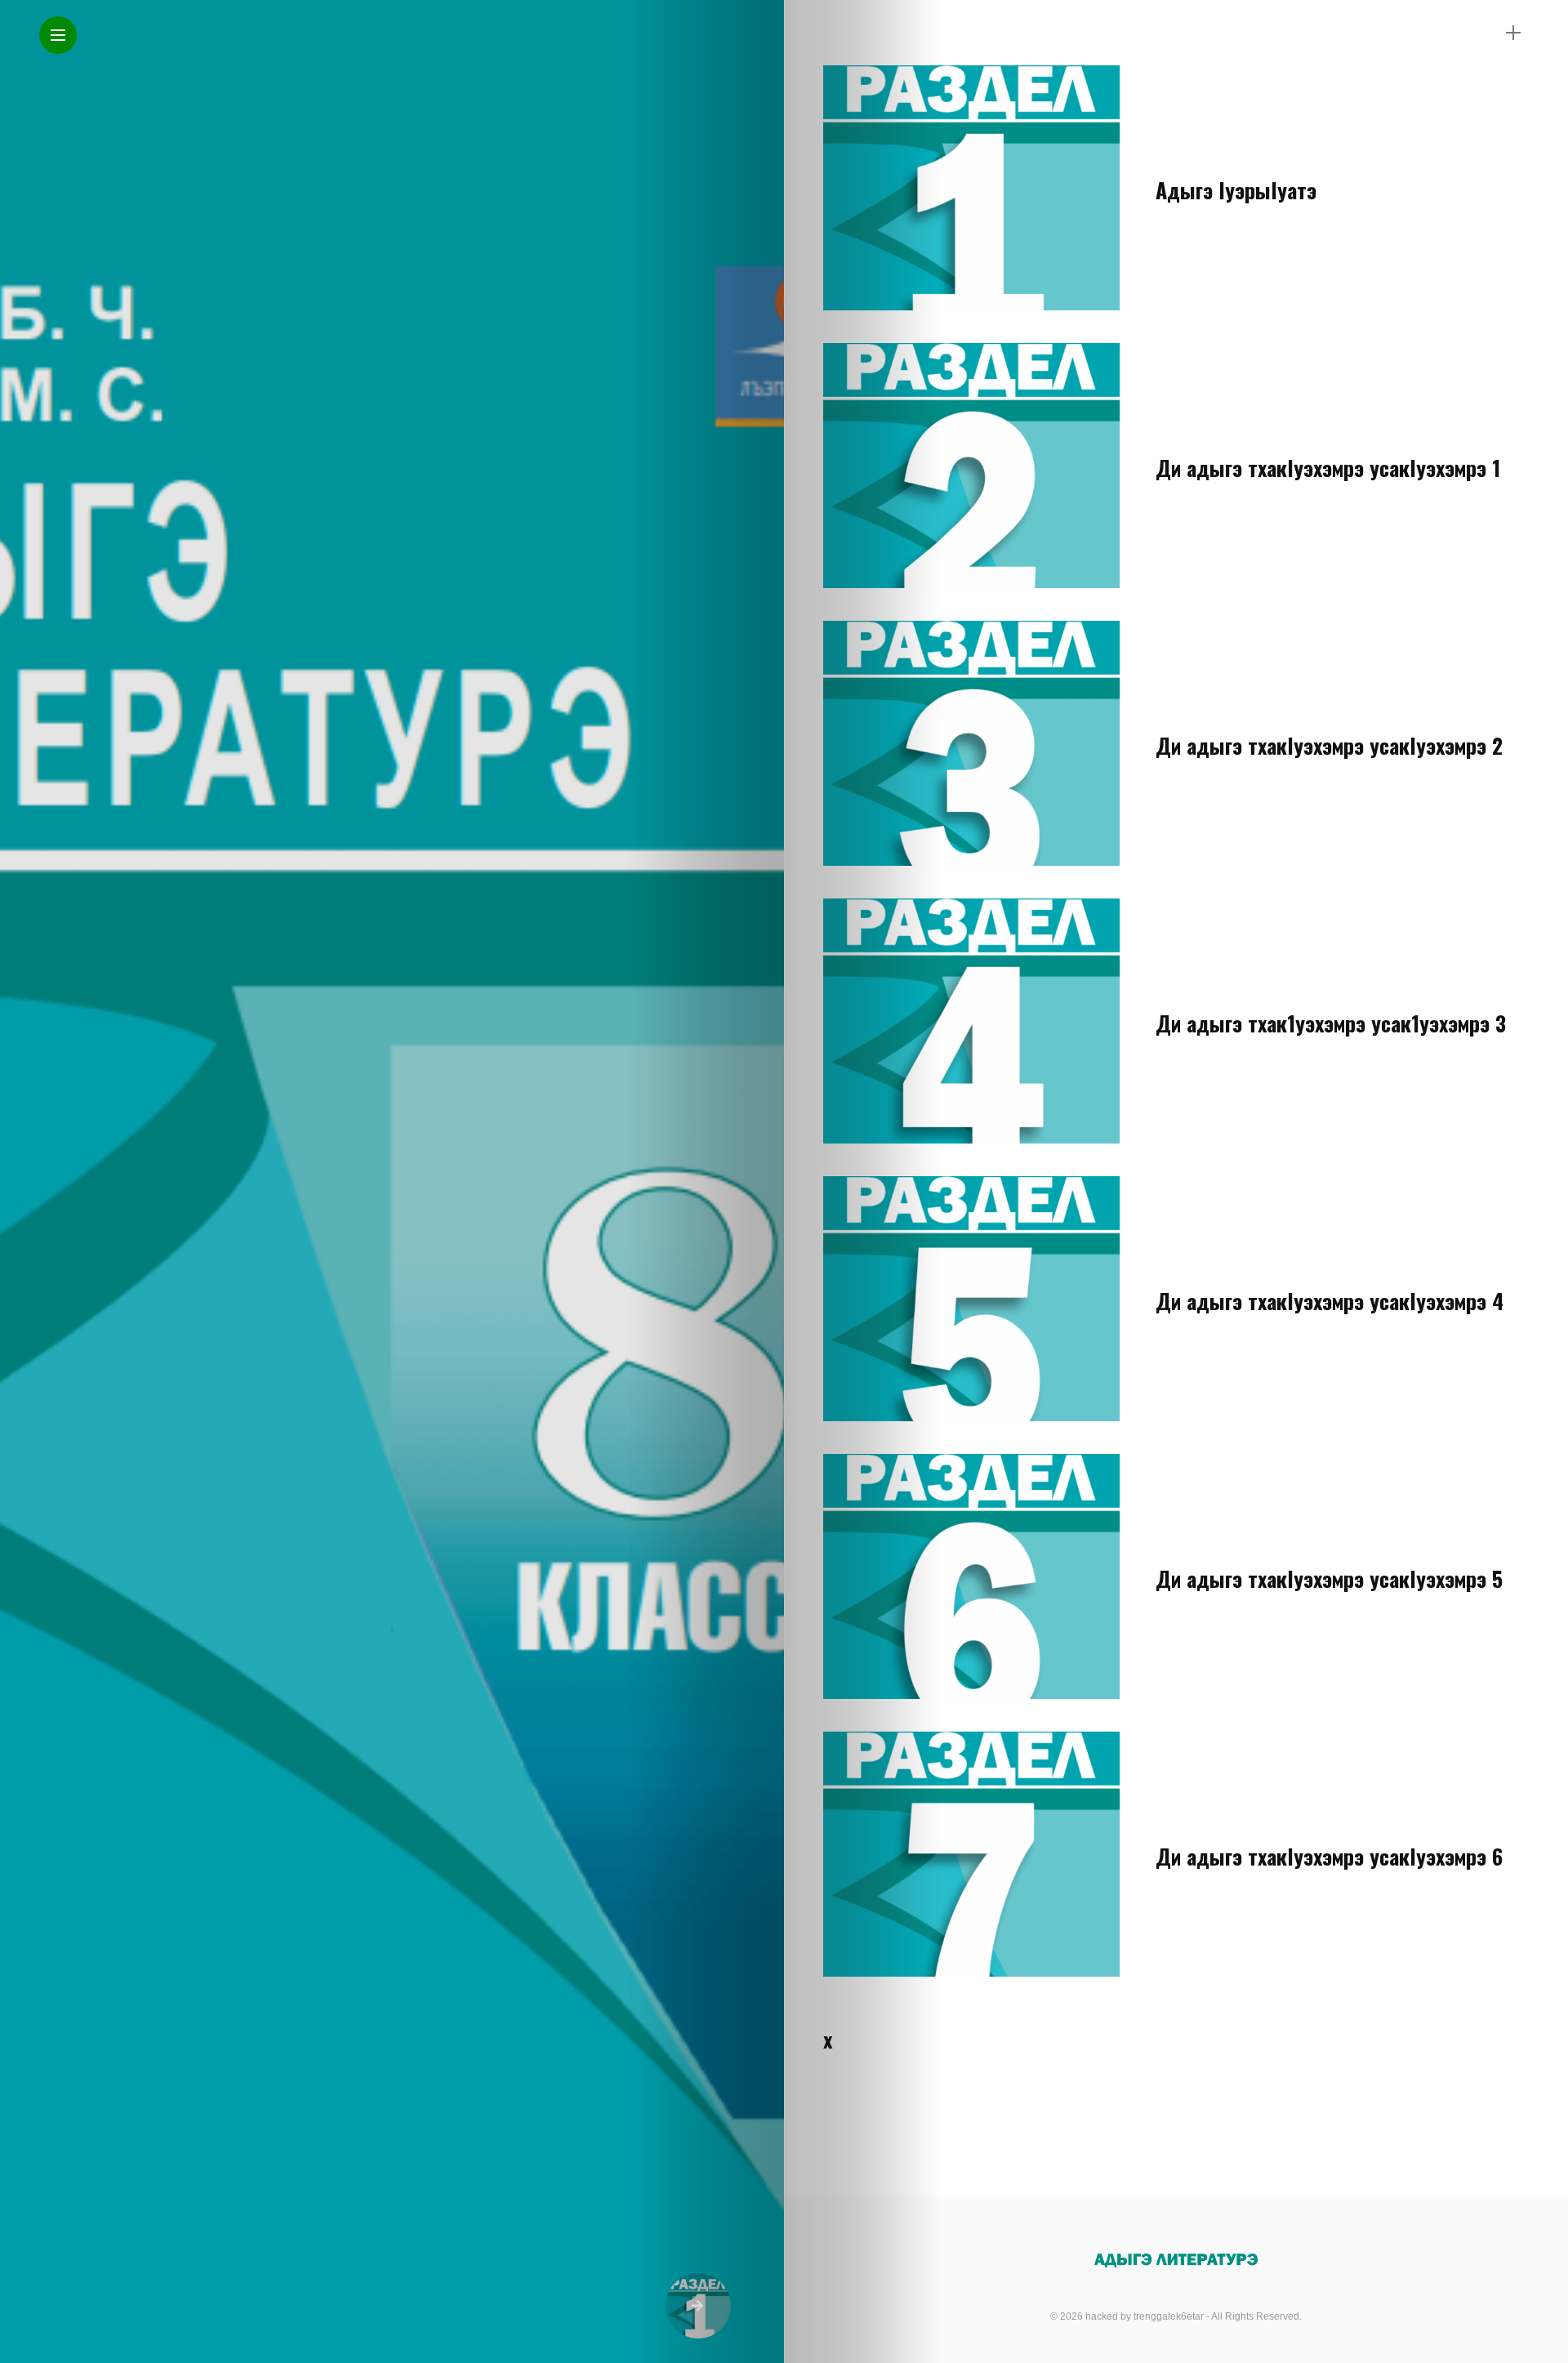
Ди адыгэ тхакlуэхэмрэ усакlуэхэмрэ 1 (1328, 468)
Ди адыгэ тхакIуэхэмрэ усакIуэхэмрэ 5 (1329, 1578)
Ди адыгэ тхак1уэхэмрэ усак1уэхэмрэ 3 (1331, 1023)
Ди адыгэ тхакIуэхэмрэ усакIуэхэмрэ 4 (1330, 1301)
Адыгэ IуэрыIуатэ (1236, 190)
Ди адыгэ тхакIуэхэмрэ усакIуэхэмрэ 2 (1329, 745)
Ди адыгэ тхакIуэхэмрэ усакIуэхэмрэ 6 (1329, 1856)
